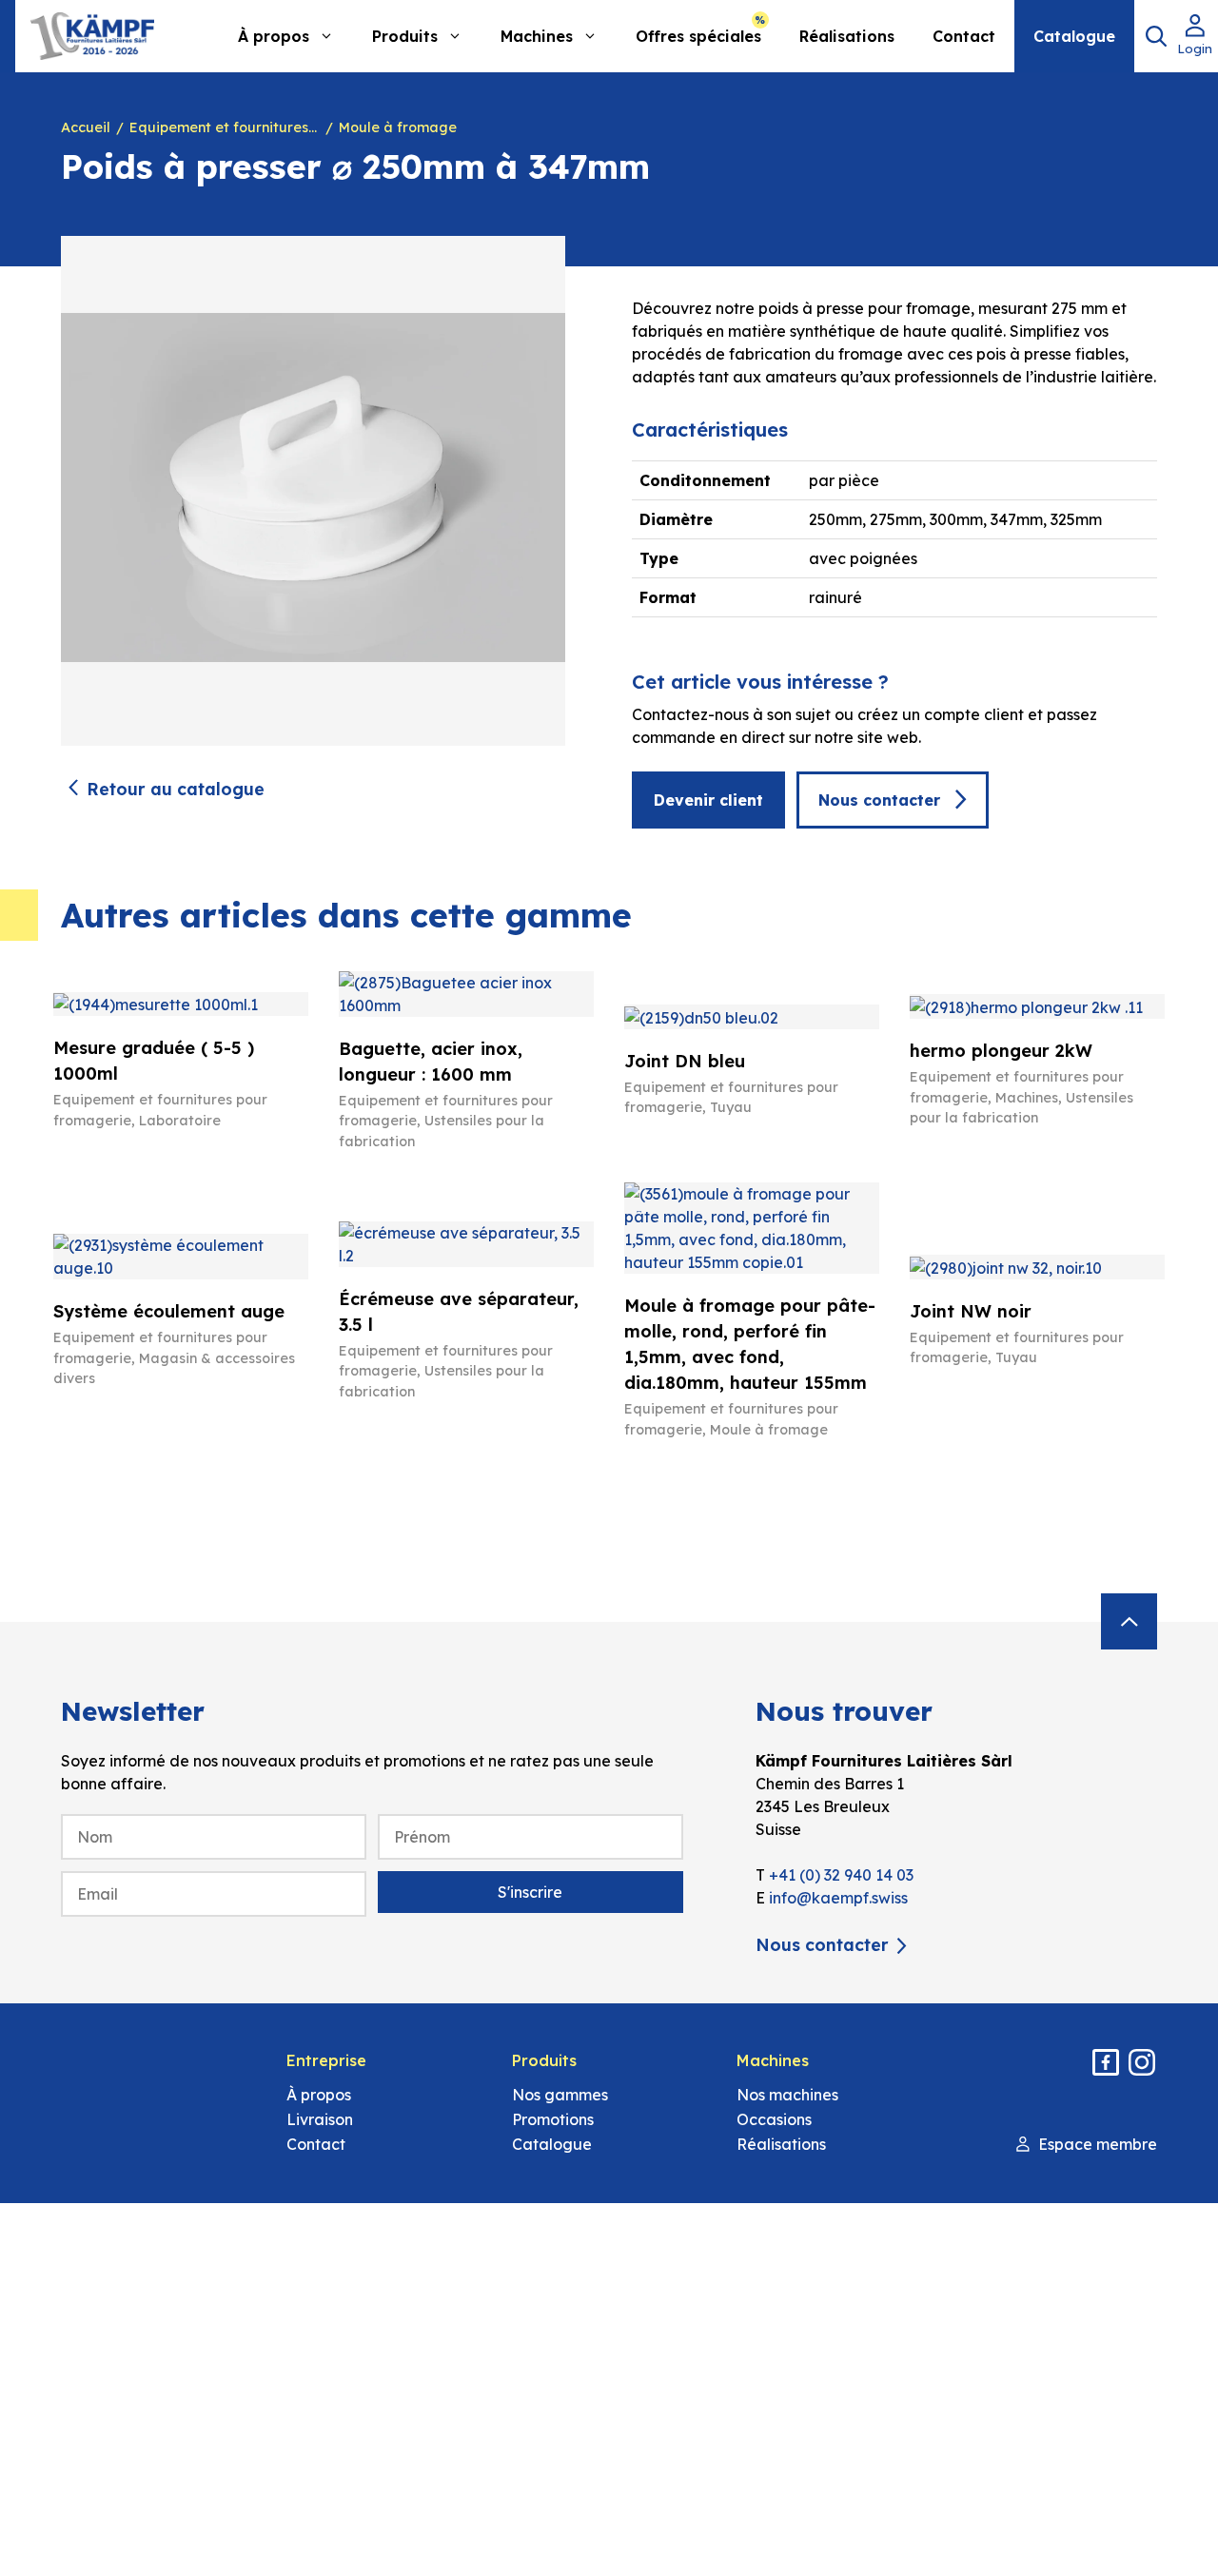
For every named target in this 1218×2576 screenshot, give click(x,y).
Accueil (86, 127)
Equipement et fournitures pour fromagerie (225, 127)
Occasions (774, 2119)
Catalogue (1074, 36)
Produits (405, 36)
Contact (964, 36)
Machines (537, 36)
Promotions (553, 2119)
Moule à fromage (398, 127)
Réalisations (847, 36)
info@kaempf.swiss (838, 1898)
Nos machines (787, 2095)
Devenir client (708, 800)
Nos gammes (560, 2095)
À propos (274, 36)
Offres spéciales (698, 36)
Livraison (320, 2119)
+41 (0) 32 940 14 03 (841, 1875)
